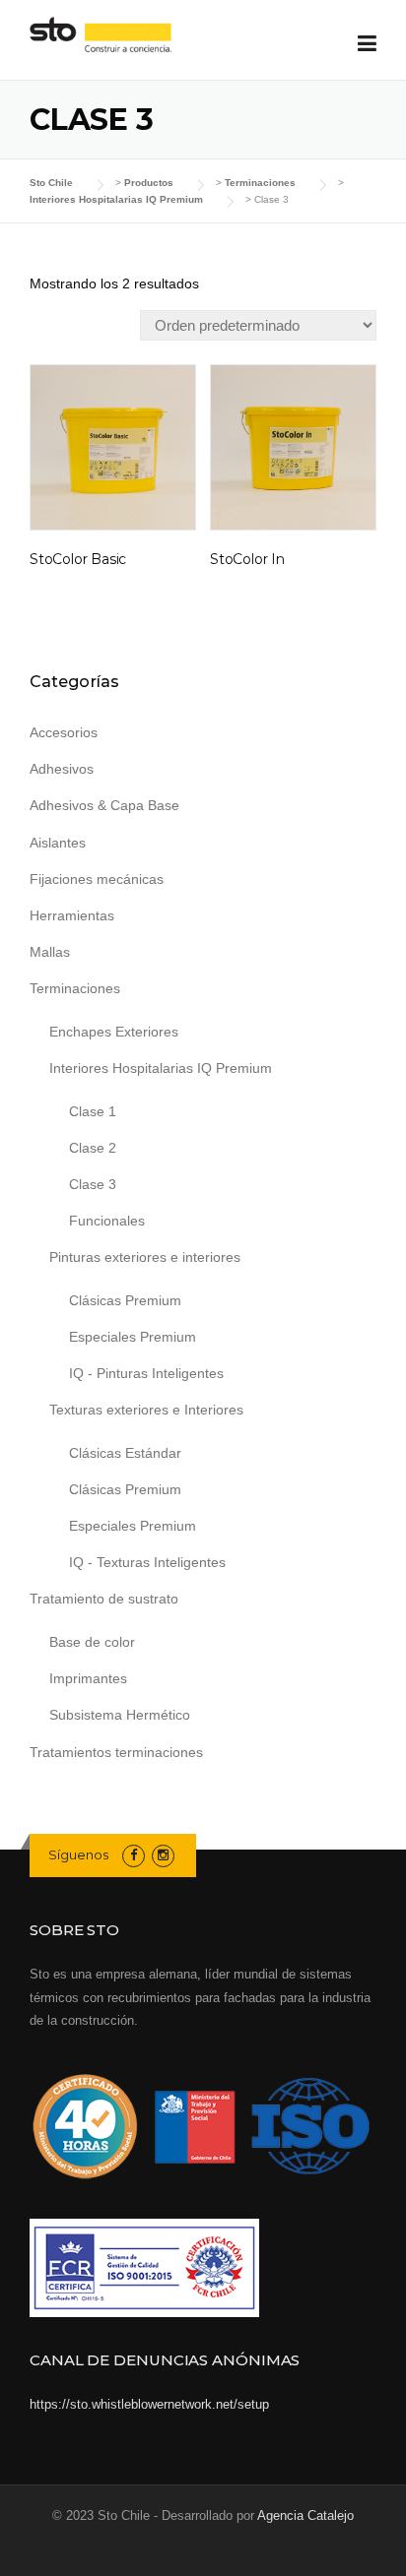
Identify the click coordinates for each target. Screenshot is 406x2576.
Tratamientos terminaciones (116, 1752)
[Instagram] (163, 1855)
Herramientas (72, 915)
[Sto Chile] (101, 35)
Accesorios (64, 732)
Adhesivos (62, 769)
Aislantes (58, 843)
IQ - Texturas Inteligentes (147, 1562)
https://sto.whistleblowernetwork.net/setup (149, 2404)
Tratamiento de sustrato (104, 1599)
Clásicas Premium (125, 1300)
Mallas (50, 952)
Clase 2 (93, 1148)
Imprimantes (88, 1678)
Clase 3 (93, 1184)
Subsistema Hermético (120, 1715)
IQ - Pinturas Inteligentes (146, 1373)
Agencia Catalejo (305, 2515)
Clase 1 (93, 1111)
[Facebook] (134, 1855)
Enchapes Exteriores (114, 1032)
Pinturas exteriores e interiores (145, 1257)
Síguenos (78, 1854)
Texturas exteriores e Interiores (146, 1410)
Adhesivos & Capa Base (104, 805)
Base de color (92, 1642)
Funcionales (107, 1221)
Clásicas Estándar (125, 1453)
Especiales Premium (133, 1337)
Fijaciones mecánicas (97, 879)
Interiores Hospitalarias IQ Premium (161, 1068)
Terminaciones (75, 988)
